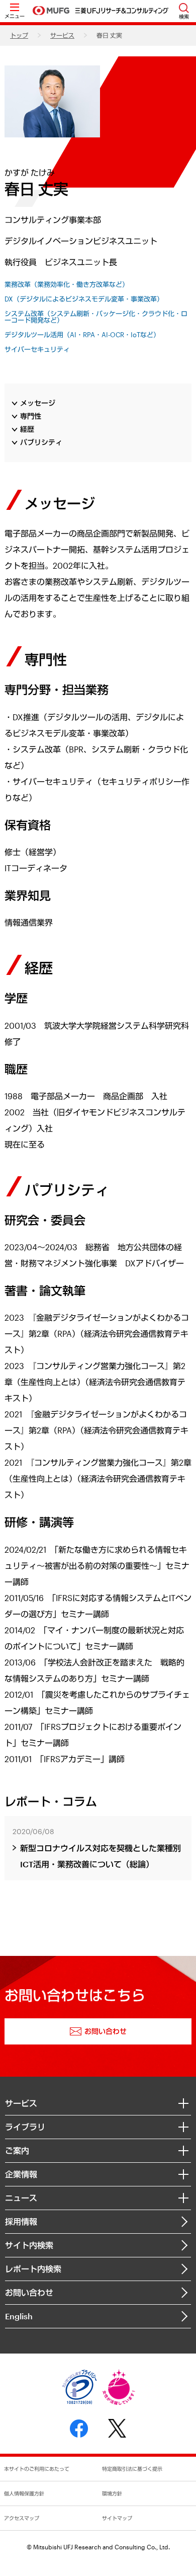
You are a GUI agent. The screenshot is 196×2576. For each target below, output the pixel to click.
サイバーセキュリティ (37, 350)
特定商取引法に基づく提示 (132, 2469)
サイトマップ (117, 2518)
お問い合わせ (29, 2292)
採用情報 (21, 2221)
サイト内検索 (29, 2245)
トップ (19, 35)
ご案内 (17, 2150)
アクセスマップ (22, 2518)
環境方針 (112, 2493)
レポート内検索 (33, 2269)
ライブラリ (25, 2127)
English (19, 2316)
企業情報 (21, 2174)
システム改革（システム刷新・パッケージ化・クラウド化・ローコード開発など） (96, 317)
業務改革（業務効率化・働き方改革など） (67, 285)
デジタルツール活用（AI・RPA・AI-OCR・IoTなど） (82, 335)
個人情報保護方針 (24, 2493)
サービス (62, 35)
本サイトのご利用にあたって (37, 2469)
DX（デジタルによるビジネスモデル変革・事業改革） (84, 299)
